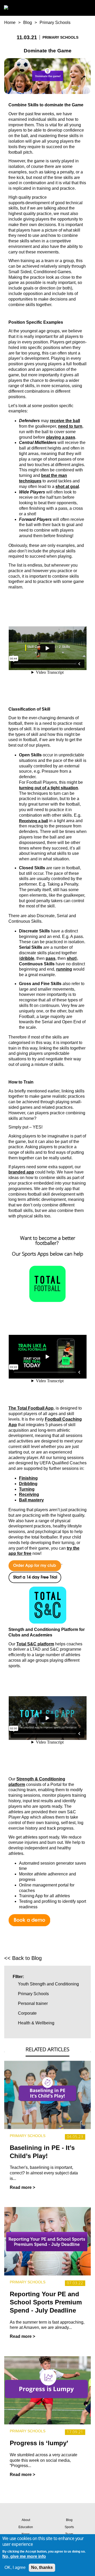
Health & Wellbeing (36, 2023)
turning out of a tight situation (49, 788)
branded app (21, 1172)
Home (10, 23)
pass (51, 958)
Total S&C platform (35, 1644)
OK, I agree (15, 2567)
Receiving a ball (34, 821)
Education (26, 2527)
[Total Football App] (47, 1284)
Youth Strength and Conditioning (48, 1984)
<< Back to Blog (23, 1958)
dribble (27, 958)
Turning (27, 1489)
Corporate (27, 2013)
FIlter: (18, 1977)
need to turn (70, 426)
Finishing (28, 1478)
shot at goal (67, 486)
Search (75, 8)
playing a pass (61, 437)
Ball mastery (31, 1500)
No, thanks (42, 2567)
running (64, 969)
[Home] (12, 8)
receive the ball (65, 421)
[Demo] (29, 1916)
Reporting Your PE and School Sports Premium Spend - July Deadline (46, 2302)
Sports (69, 2527)
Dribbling (28, 1484)
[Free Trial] (35, 1574)
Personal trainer (33, 2003)
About (26, 2520)
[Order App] (35, 1562)
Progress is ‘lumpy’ (39, 2443)
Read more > (22, 2187)
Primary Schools (55, 23)
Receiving (29, 1494)
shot (71, 958)
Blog (28, 23)
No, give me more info (24, 2556)
